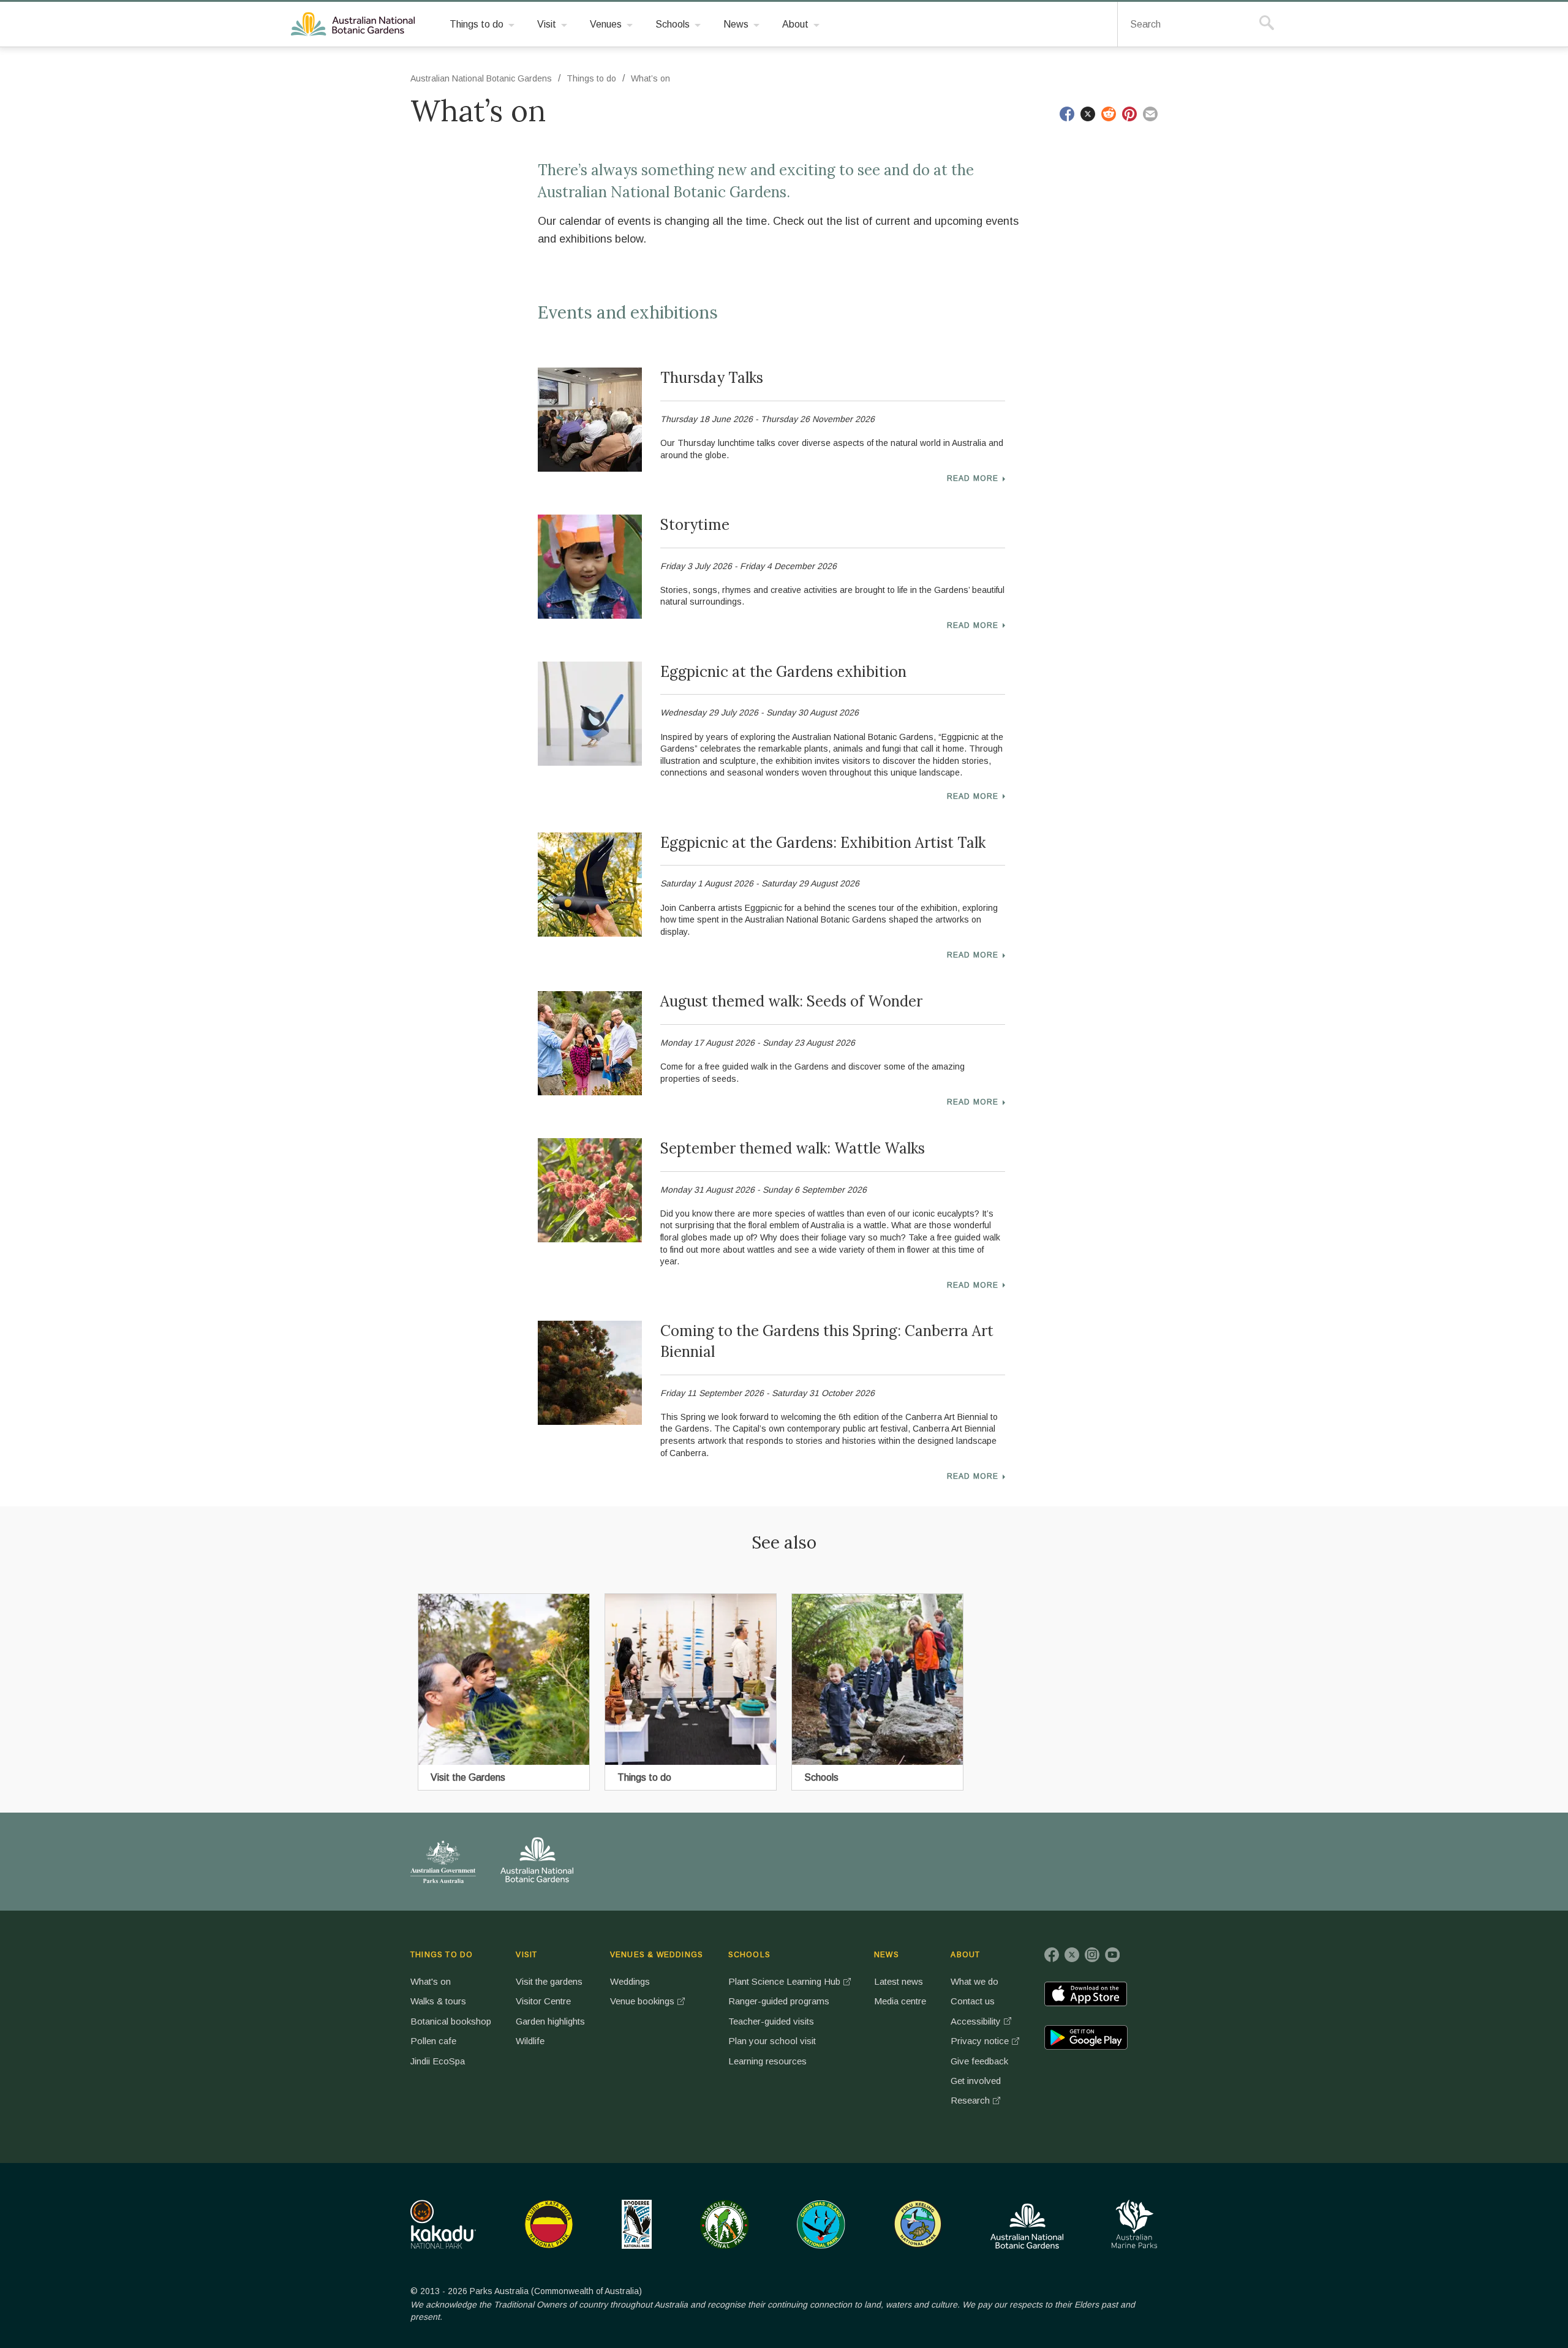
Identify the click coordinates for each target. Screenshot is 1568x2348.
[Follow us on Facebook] (1052, 1955)
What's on (431, 1981)
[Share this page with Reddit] (1109, 114)
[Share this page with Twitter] (1088, 114)
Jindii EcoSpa (438, 2061)
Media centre (900, 2001)
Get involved (976, 2081)
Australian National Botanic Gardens (355, 25)
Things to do (591, 78)
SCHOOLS (749, 1955)
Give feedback (979, 2061)
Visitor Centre (543, 2001)
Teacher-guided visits (771, 2021)
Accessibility (976, 2021)
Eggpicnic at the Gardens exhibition (783, 672)
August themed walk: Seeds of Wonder (791, 1001)
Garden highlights (550, 2021)
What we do (974, 1981)
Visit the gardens (549, 1981)
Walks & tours (438, 2001)
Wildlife (530, 2041)
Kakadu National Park (443, 2224)
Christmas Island (821, 2224)
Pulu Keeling (918, 2224)
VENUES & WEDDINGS (657, 1955)
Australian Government (443, 1862)
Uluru (549, 2224)
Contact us (973, 2001)
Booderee (637, 2224)
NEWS (887, 1955)
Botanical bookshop (451, 2021)
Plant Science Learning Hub (784, 1981)
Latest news (899, 1981)
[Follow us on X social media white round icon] (1072, 1955)
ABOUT (965, 1955)
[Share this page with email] (1150, 114)
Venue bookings (642, 2001)
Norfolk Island (725, 2224)
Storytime (695, 525)
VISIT (526, 1955)
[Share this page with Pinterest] (1129, 114)
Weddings (630, 1981)
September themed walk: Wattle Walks (793, 1148)
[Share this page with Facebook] (1067, 114)
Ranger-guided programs (779, 2001)
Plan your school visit (772, 2041)
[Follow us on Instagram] (1092, 1955)
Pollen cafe (433, 2041)
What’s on (650, 78)
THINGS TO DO (442, 1955)
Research (970, 2100)
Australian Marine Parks (1135, 2224)
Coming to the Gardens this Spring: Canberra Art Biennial (827, 1341)
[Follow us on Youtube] (1112, 1955)
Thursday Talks (712, 378)
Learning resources (767, 2061)
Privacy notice (980, 2041)
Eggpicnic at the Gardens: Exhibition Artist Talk (823, 843)
